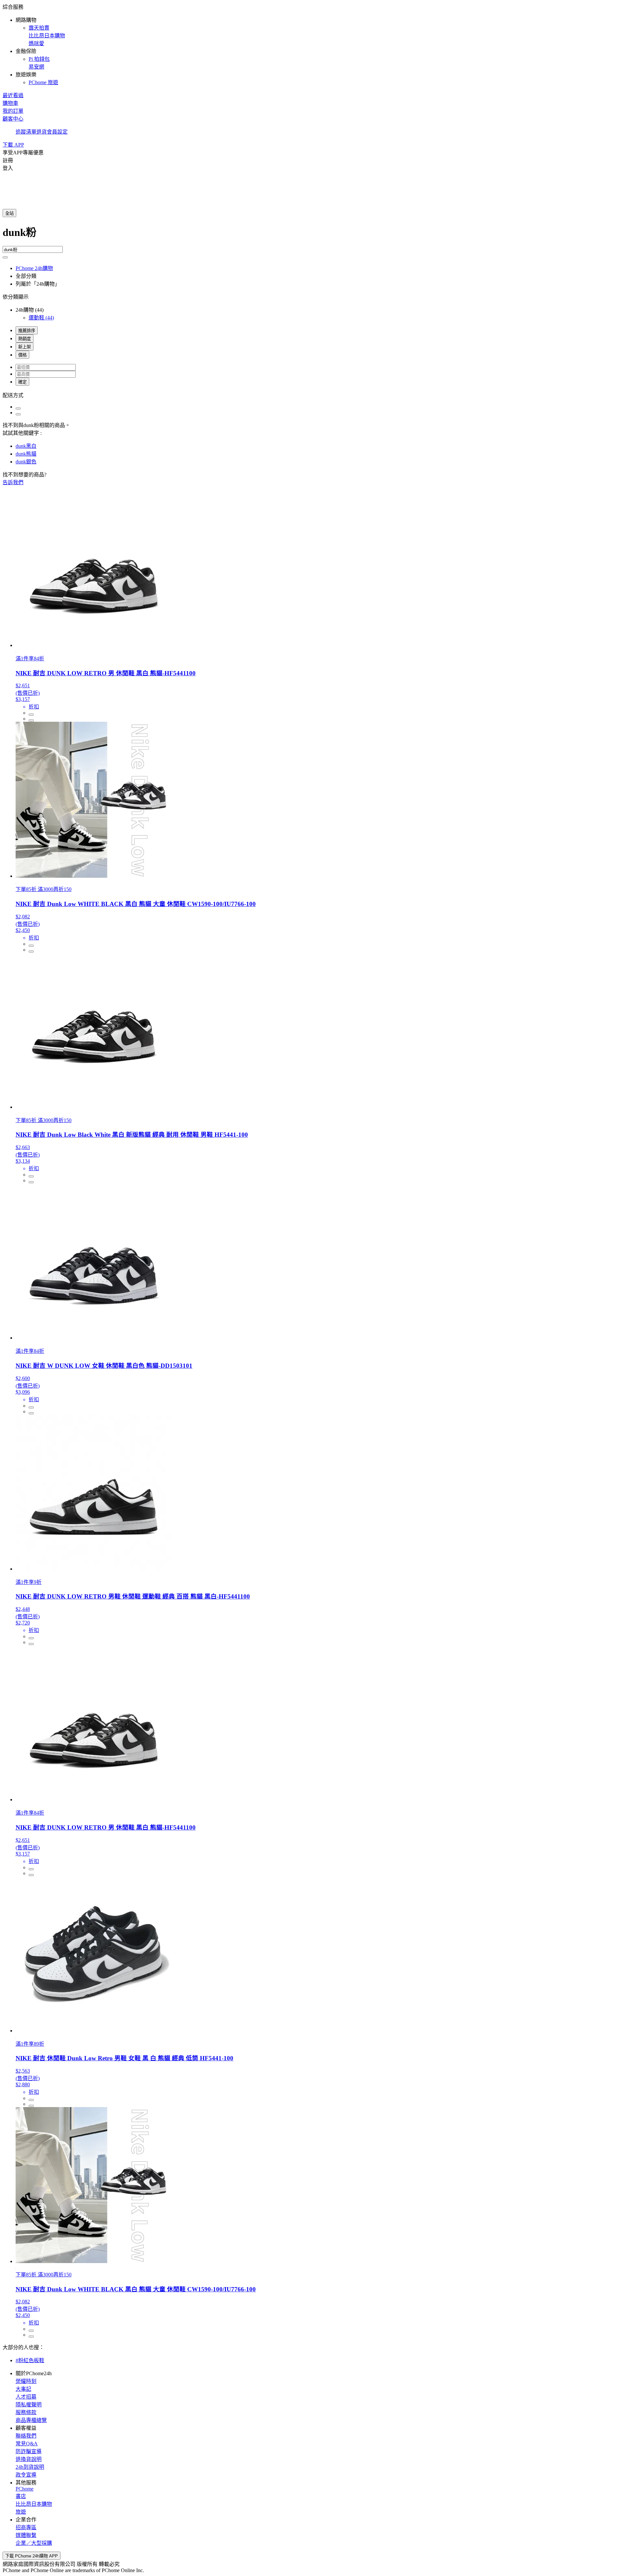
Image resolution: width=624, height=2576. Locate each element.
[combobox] (312, 235)
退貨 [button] (42, 132)
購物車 (10, 103)
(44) (41, 318)
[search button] (5, 257)
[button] (312, 44)
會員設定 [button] (57, 132)
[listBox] (312, 395)
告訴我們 (13, 482)
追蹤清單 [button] (26, 132)
